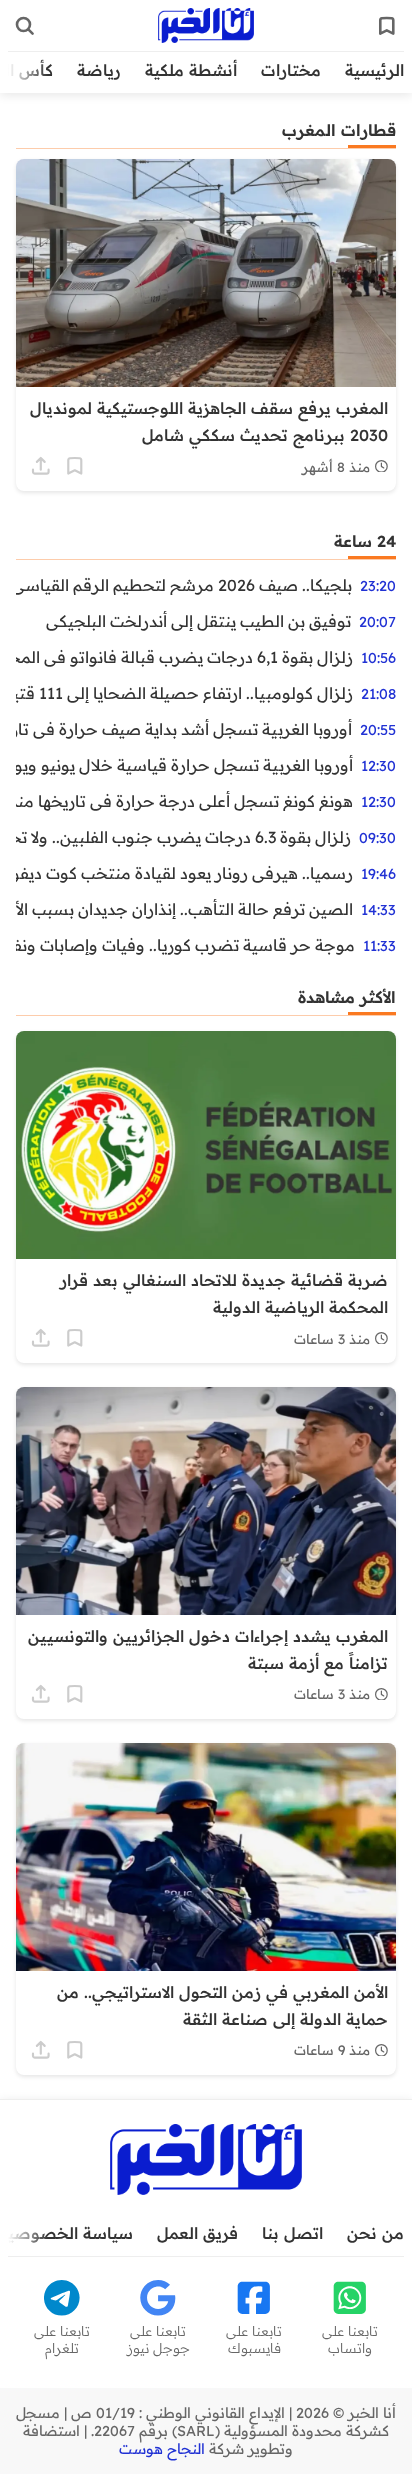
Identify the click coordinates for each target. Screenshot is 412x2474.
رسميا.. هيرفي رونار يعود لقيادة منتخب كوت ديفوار (184, 873)
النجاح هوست (162, 2449)
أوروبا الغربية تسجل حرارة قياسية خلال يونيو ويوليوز (184, 765)
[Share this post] (41, 466)
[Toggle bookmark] (75, 466)
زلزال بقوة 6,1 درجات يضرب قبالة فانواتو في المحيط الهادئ (184, 657)
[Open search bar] (25, 26)
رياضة (99, 70)
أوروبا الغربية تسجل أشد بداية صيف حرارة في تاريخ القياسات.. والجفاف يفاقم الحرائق (184, 729)
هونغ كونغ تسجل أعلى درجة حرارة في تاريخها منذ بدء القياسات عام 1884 (184, 801)
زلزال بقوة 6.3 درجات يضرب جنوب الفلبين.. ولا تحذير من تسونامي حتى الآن (183, 837)
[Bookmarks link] (387, 26)
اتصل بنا (292, 2233)
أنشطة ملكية (191, 70)
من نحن (375, 2233)
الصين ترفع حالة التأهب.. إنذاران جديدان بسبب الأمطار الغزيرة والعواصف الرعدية (184, 909)
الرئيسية (374, 70)
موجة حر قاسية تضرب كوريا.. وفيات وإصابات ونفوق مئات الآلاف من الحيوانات (185, 945)
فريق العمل (197, 2233)
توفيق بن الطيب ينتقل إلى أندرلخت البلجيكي (198, 621)
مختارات (291, 70)
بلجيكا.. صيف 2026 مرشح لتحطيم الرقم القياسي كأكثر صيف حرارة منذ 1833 (184, 585)
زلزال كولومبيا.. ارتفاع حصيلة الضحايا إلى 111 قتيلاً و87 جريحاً (184, 693)
